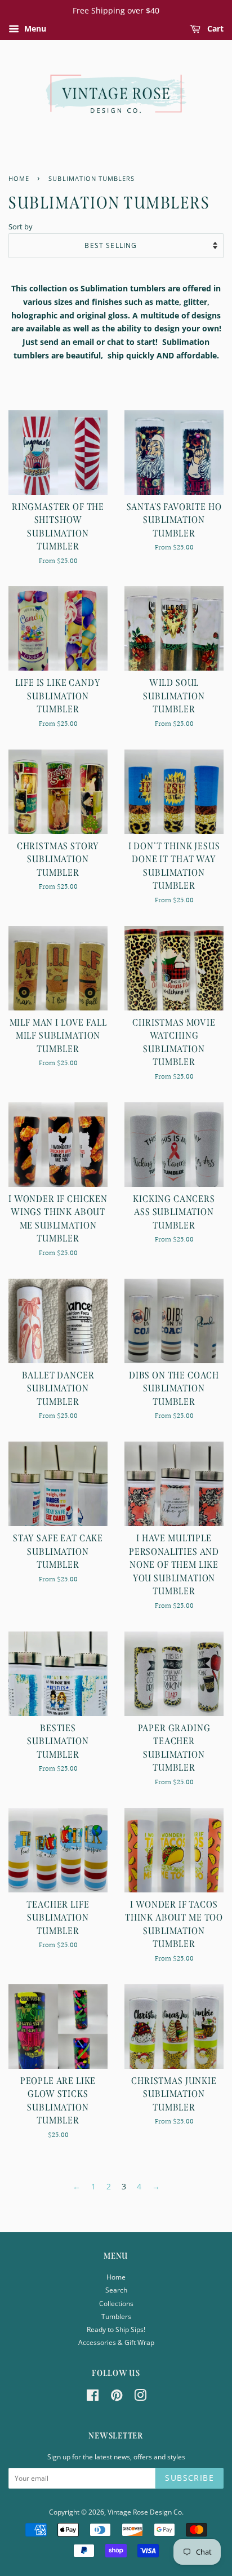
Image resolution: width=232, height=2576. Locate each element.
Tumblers (116, 2316)
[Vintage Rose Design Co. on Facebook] (93, 2397)
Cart (214, 28)
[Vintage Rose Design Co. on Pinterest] (117, 2397)
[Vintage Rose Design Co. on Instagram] (140, 2397)
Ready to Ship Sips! (116, 2329)
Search (116, 2290)
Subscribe (189, 2478)
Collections (116, 2303)
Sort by (21, 227)
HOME (19, 179)
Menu (34, 28)
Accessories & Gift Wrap (116, 2342)
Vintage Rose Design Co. (146, 2512)
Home (116, 2277)
